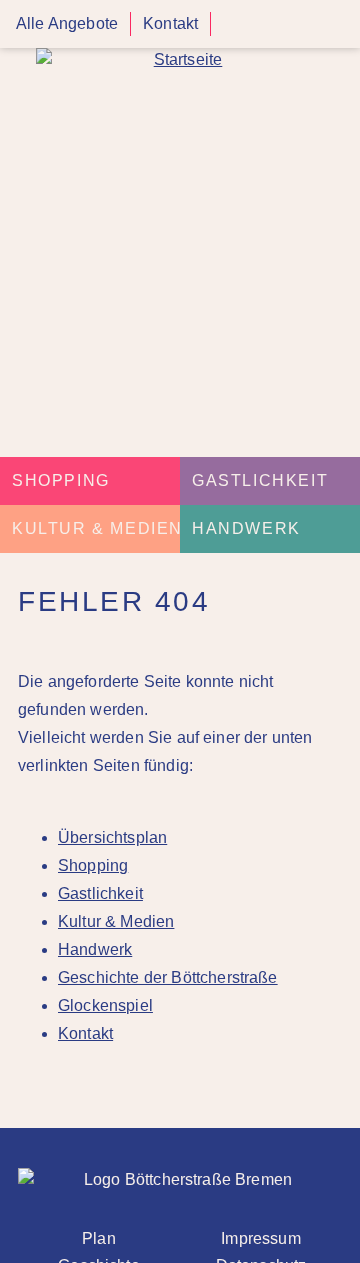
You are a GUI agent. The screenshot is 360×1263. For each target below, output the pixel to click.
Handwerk (246, 528)
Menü (338, 24)
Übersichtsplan (112, 837)
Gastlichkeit (260, 480)
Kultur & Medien (97, 528)
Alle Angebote (67, 23)
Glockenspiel (105, 1005)
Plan (99, 1238)
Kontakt (170, 23)
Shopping (61, 480)
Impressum (260, 1238)
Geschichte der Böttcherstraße (168, 977)
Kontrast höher (235, 31)
